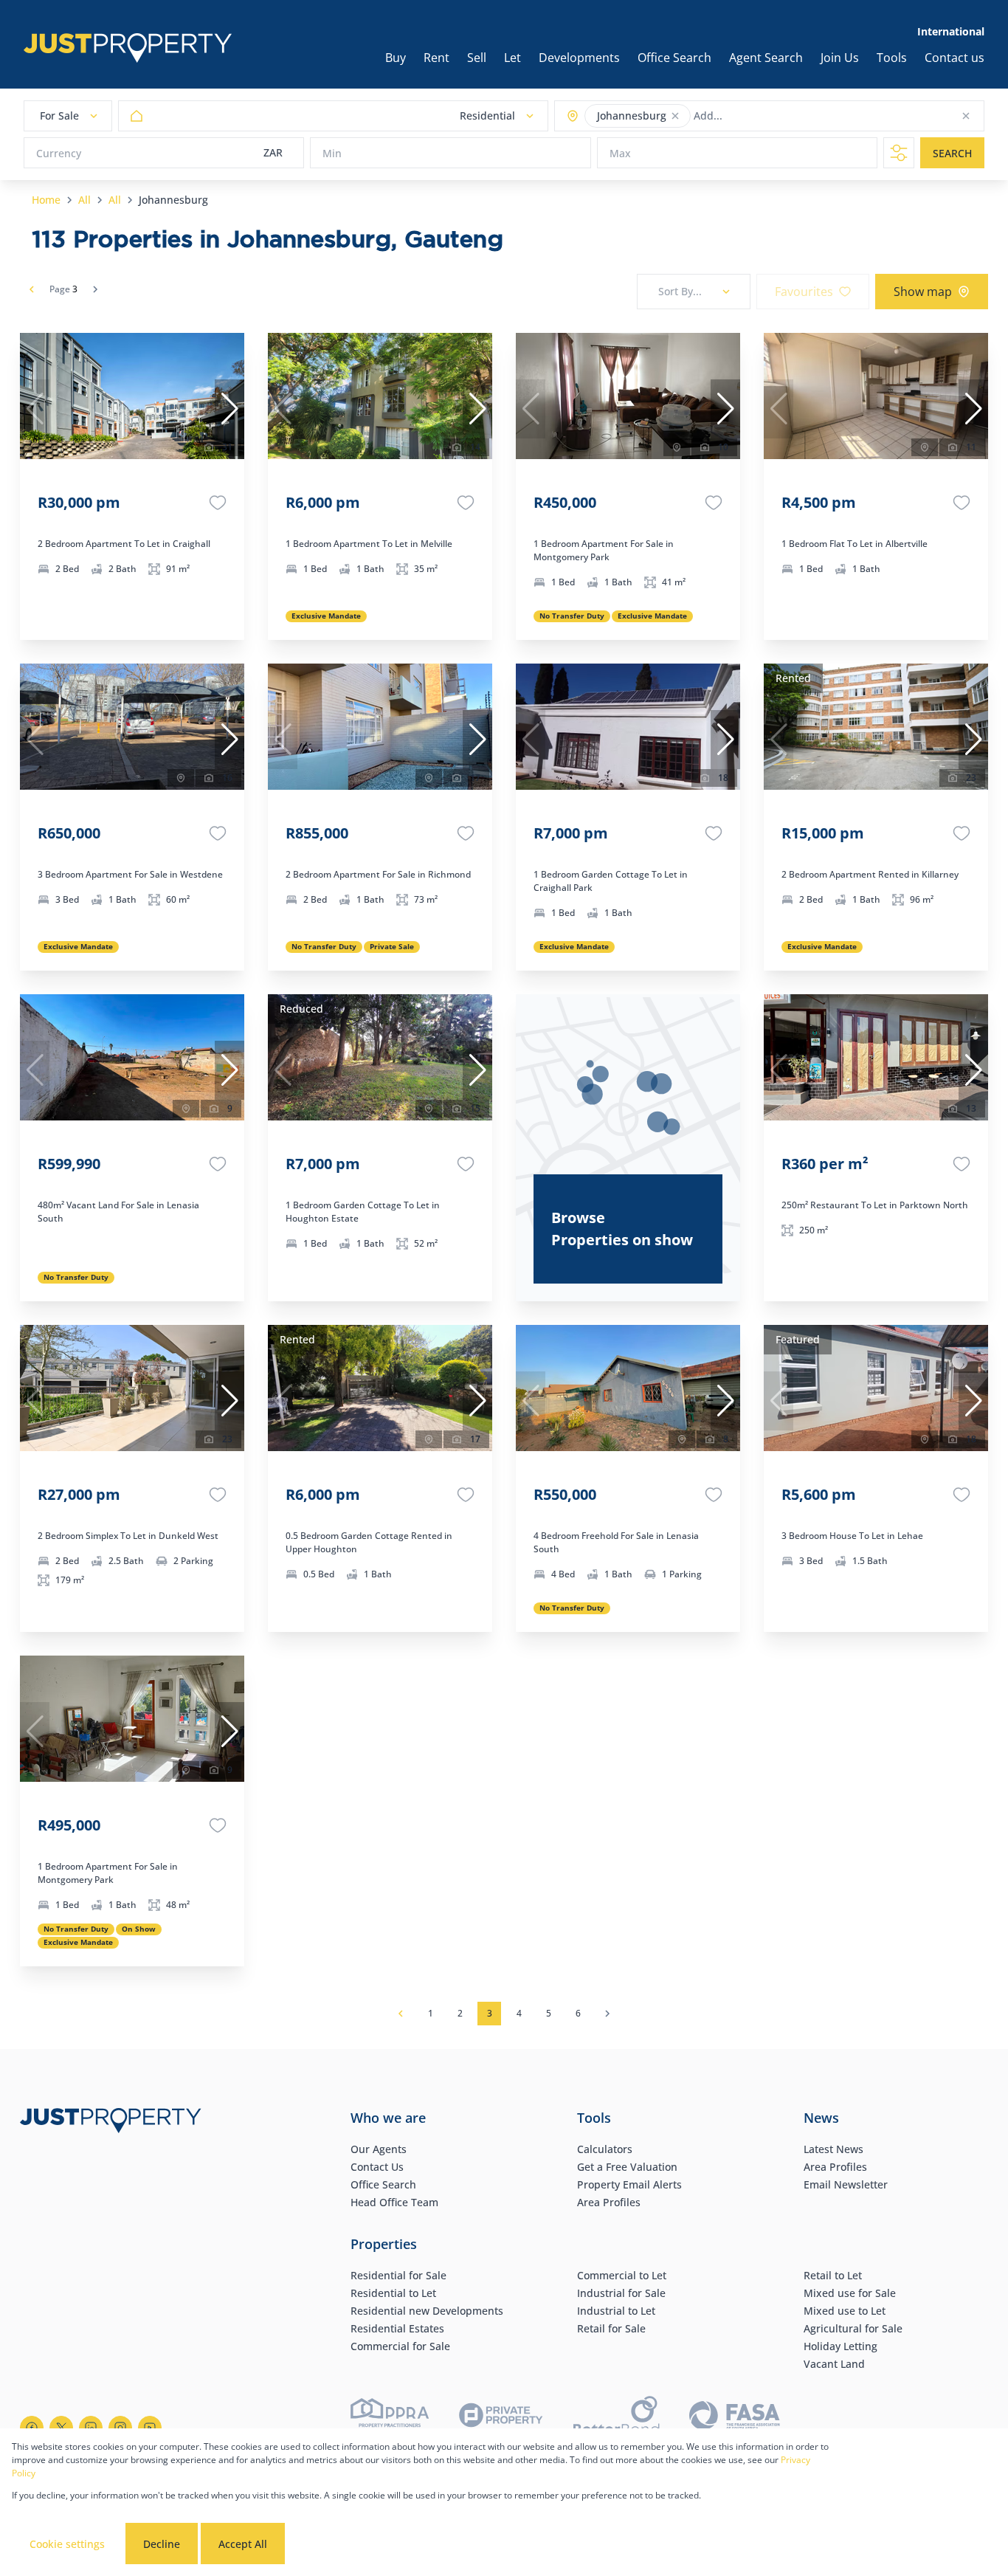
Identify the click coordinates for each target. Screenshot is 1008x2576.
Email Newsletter (846, 2184)
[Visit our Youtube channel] (150, 2428)
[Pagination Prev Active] (32, 289)
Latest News (833, 2149)
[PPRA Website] (390, 2418)
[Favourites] (218, 503)
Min (332, 153)
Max (620, 153)
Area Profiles (609, 2202)
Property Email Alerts (629, 2184)
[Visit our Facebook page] (32, 2428)
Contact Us (377, 2167)
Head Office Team (394, 2202)
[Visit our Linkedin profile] (91, 2428)
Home (46, 200)
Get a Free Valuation (627, 2167)
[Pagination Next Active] (95, 289)
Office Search (383, 2184)
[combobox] (752, 116)
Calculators (605, 2149)
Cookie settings (67, 2544)
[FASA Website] (735, 2418)
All (84, 200)
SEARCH (952, 153)
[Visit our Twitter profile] (61, 2428)
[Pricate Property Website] (501, 2417)
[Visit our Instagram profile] (120, 2428)
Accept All (243, 2544)
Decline (162, 2544)
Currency (59, 153)
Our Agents (379, 2149)
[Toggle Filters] (899, 153)
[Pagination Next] (607, 2014)
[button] (675, 116)
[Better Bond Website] (617, 2418)
